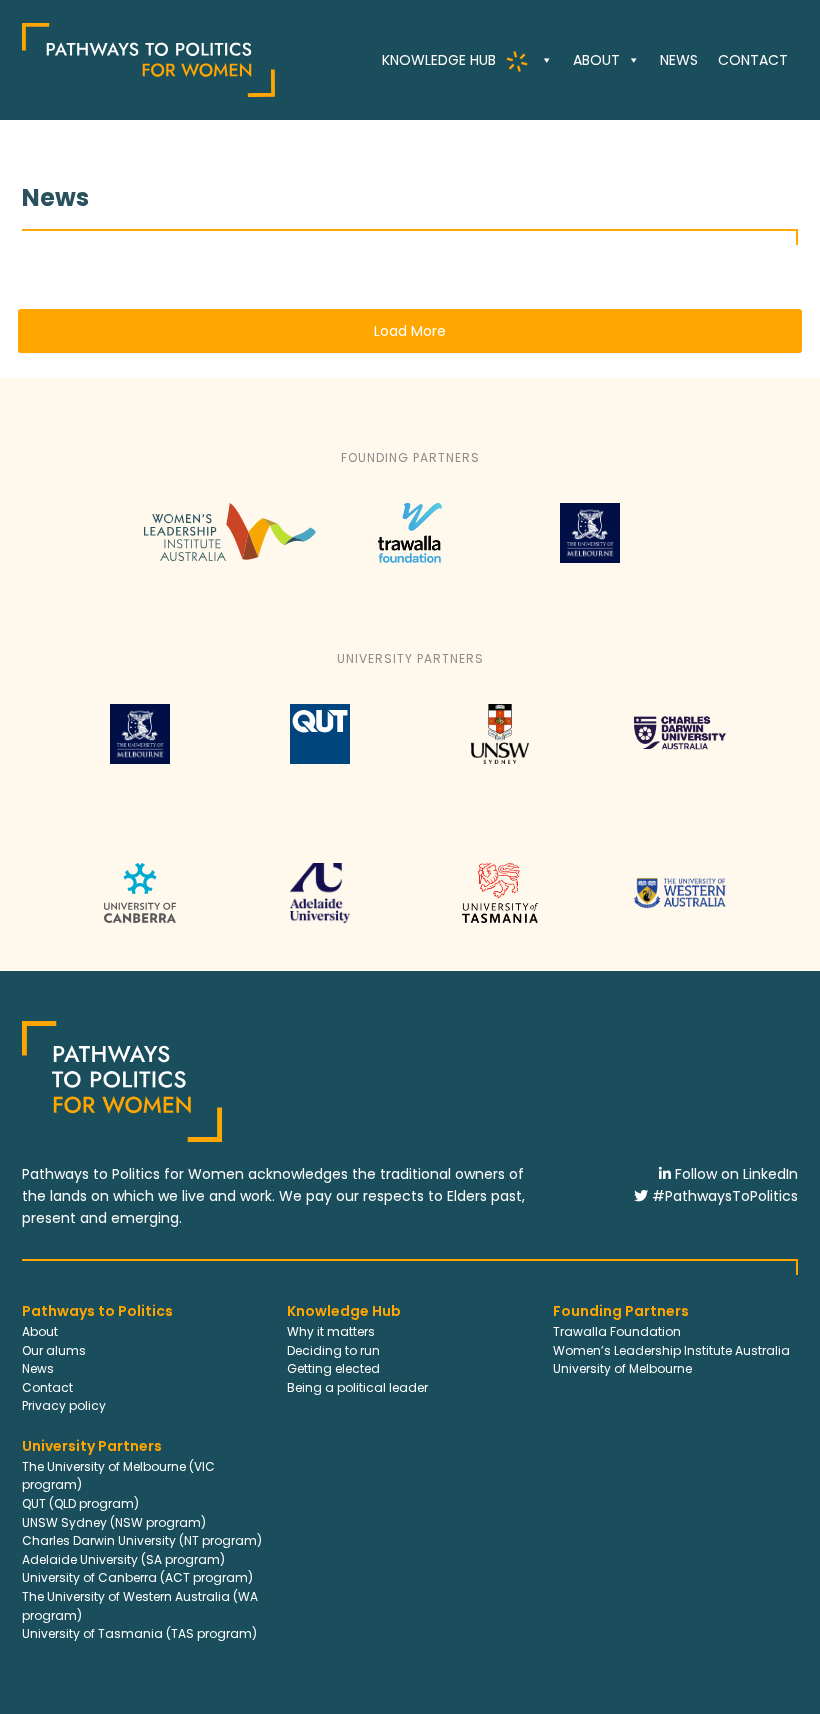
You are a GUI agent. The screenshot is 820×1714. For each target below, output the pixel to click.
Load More (410, 331)
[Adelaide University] (320, 927)
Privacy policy (64, 1405)
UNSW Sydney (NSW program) (114, 1522)
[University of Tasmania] (500, 927)
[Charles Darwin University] (680, 768)
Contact (753, 60)
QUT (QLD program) (80, 1503)
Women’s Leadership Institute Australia (671, 1350)
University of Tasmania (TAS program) (139, 1633)
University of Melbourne (622, 1368)
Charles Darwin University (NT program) (142, 1540)
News (679, 60)
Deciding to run (333, 1350)
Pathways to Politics (97, 1311)
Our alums (54, 1350)
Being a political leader (357, 1387)
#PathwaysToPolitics (723, 1196)
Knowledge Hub (344, 1311)
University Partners (92, 1446)
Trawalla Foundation (617, 1331)
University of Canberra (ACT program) (137, 1577)
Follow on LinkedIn (734, 1174)
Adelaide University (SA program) (123, 1559)
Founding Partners (621, 1311)
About (596, 60)
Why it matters (331, 1331)
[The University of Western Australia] (679, 927)
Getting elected (333, 1368)
